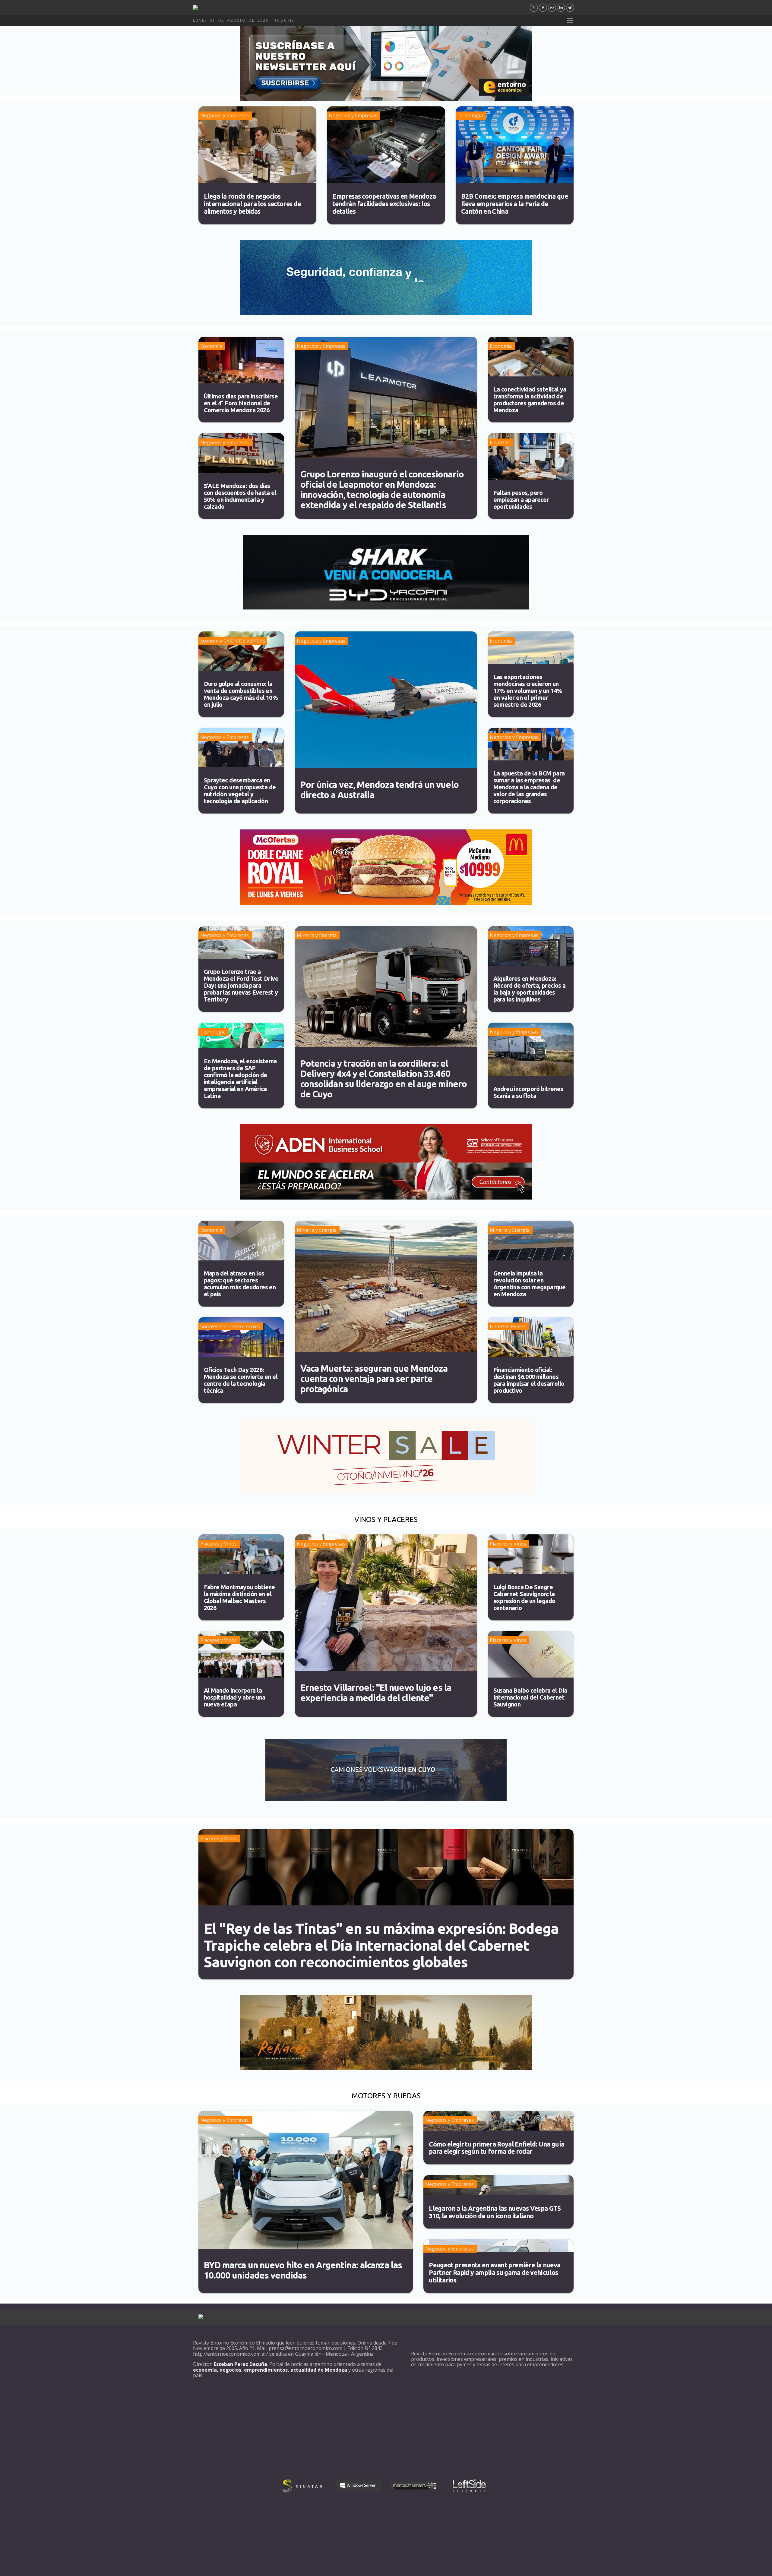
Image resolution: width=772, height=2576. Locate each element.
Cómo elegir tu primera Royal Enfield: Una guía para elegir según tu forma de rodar (497, 2148)
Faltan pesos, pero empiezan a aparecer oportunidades (521, 500)
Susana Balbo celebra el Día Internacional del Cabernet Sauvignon (530, 1697)
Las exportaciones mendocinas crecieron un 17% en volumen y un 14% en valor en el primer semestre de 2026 (528, 691)
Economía (211, 346)
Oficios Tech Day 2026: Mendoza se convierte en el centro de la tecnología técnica (241, 1380)
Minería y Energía (317, 935)
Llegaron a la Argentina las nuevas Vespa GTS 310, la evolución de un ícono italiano (495, 2212)
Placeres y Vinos (218, 1544)
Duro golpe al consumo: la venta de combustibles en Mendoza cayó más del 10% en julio (241, 694)
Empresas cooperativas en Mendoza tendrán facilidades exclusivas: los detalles (384, 204)
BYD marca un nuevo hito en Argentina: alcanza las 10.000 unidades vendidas (303, 2270)
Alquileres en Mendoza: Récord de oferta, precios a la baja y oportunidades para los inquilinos (530, 989)
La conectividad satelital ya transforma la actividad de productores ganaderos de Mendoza (530, 400)
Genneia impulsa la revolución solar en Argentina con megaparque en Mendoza (530, 1284)
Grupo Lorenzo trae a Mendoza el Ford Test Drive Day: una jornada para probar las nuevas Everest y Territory (241, 985)
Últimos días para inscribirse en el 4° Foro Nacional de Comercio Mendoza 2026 (241, 403)
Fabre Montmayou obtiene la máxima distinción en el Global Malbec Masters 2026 (239, 1597)
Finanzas (500, 442)
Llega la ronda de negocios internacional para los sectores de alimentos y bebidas (252, 204)
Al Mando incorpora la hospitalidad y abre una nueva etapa (235, 1697)
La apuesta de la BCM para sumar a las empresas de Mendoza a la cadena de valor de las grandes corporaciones (529, 787)
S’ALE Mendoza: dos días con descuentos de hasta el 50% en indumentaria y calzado (240, 496)
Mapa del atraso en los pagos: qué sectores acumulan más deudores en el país (240, 1284)
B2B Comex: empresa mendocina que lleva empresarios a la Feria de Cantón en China (514, 204)
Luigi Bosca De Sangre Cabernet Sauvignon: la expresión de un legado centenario (524, 1597)
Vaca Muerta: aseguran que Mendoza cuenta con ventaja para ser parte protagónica (374, 1379)
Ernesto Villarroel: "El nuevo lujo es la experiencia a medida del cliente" (376, 1693)
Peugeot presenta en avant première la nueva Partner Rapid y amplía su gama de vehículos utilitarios (495, 2272)
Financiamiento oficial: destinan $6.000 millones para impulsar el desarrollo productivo (529, 1380)
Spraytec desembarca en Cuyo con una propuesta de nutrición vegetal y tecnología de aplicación (240, 791)
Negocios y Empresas (225, 115)
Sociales (209, 1326)
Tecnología (470, 115)
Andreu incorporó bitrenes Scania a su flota (528, 1092)
